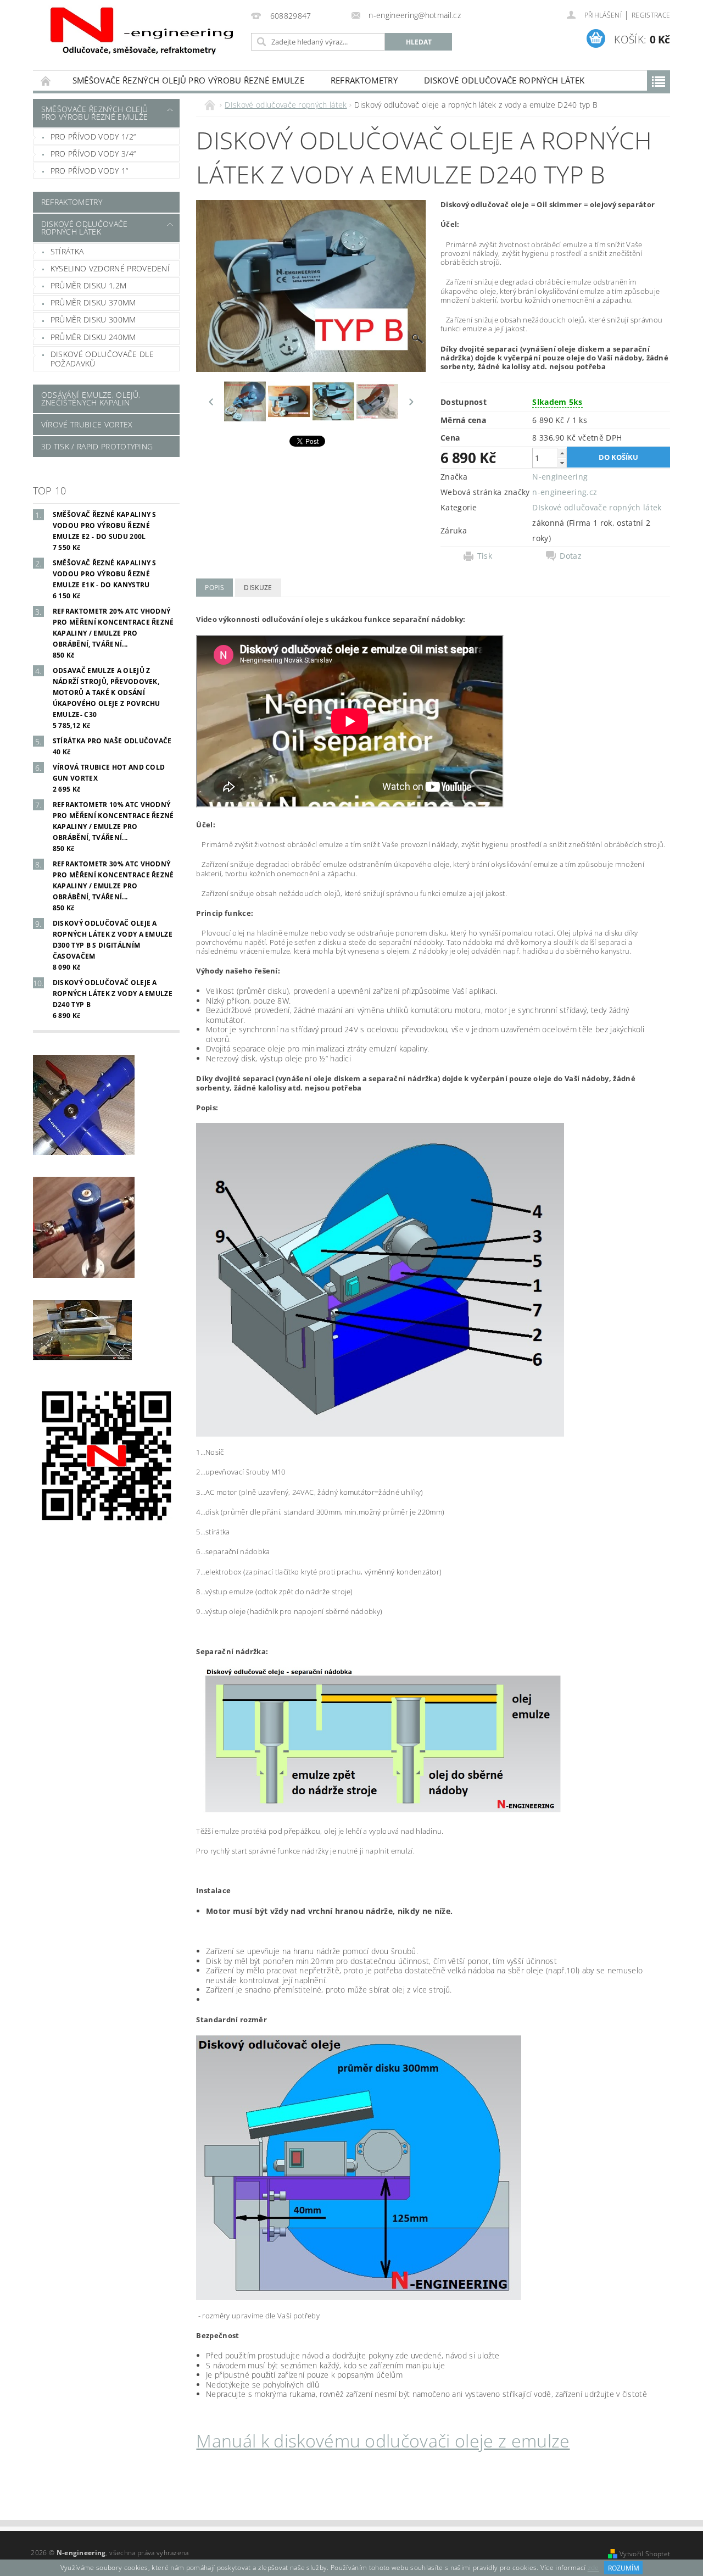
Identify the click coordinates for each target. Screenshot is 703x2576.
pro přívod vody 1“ (90, 171)
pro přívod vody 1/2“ (93, 137)
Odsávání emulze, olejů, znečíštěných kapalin (91, 399)
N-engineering (560, 477)
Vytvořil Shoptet (645, 2554)
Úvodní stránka (46, 80)
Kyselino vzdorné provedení (110, 268)
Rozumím (624, 2568)
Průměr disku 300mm (93, 319)
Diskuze (258, 588)
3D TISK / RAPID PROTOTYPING (97, 446)
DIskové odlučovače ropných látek (504, 80)
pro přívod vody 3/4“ (93, 154)
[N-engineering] (140, 32)
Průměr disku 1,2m (88, 285)
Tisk (485, 556)
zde (593, 2568)
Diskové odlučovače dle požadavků (102, 359)
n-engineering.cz (565, 492)
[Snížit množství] (562, 463)
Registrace (651, 15)
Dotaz (571, 556)
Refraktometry (364, 80)
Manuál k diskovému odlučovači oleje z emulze (383, 2441)
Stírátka (67, 251)
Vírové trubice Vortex (87, 424)
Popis (214, 588)
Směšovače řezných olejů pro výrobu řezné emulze (188, 80)
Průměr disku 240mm (93, 337)
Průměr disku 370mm (93, 302)
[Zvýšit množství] (562, 453)
